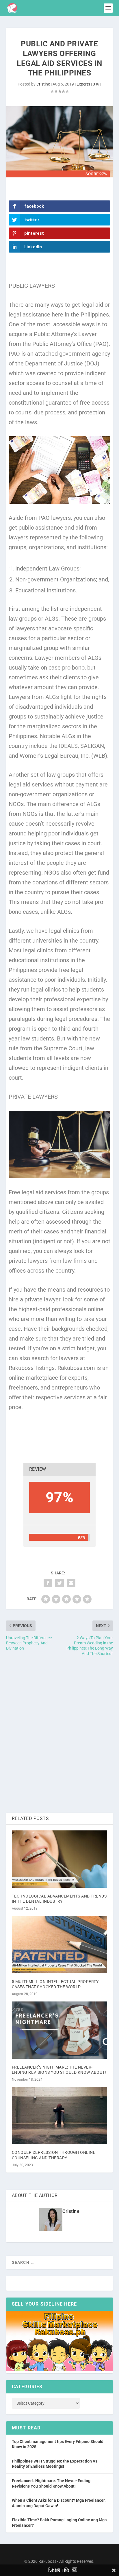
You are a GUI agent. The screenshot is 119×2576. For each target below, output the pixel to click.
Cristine (43, 84)
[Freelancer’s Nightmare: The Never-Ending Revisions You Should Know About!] (60, 2030)
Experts (83, 84)
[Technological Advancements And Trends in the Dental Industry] (60, 1859)
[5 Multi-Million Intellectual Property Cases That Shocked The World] (60, 1944)
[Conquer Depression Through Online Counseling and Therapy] (60, 2116)
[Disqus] (60, 1735)
